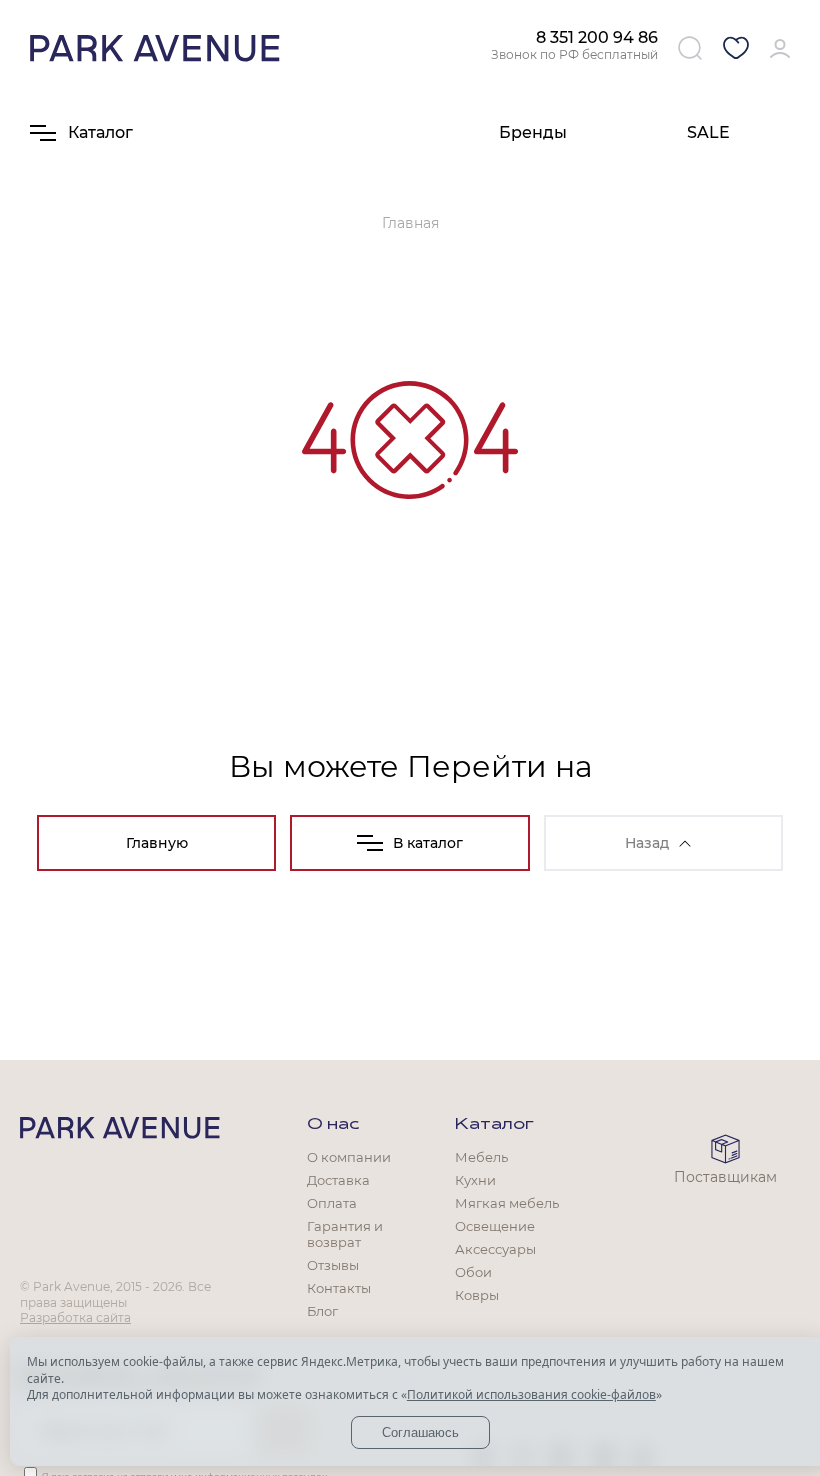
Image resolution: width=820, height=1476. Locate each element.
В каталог (428, 843)
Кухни (475, 1180)
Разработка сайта (75, 1317)
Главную (157, 843)
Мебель (481, 1157)
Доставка (338, 1180)
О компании (349, 1157)
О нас (333, 1125)
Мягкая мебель (507, 1203)
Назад (647, 843)
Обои (473, 1272)
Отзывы (333, 1265)
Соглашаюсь (420, 1432)
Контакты (339, 1288)
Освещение (495, 1226)
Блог (322, 1311)
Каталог (494, 1125)
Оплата (332, 1203)
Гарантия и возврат (345, 1234)
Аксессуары (495, 1249)
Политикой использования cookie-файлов (531, 1394)
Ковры (477, 1295)
